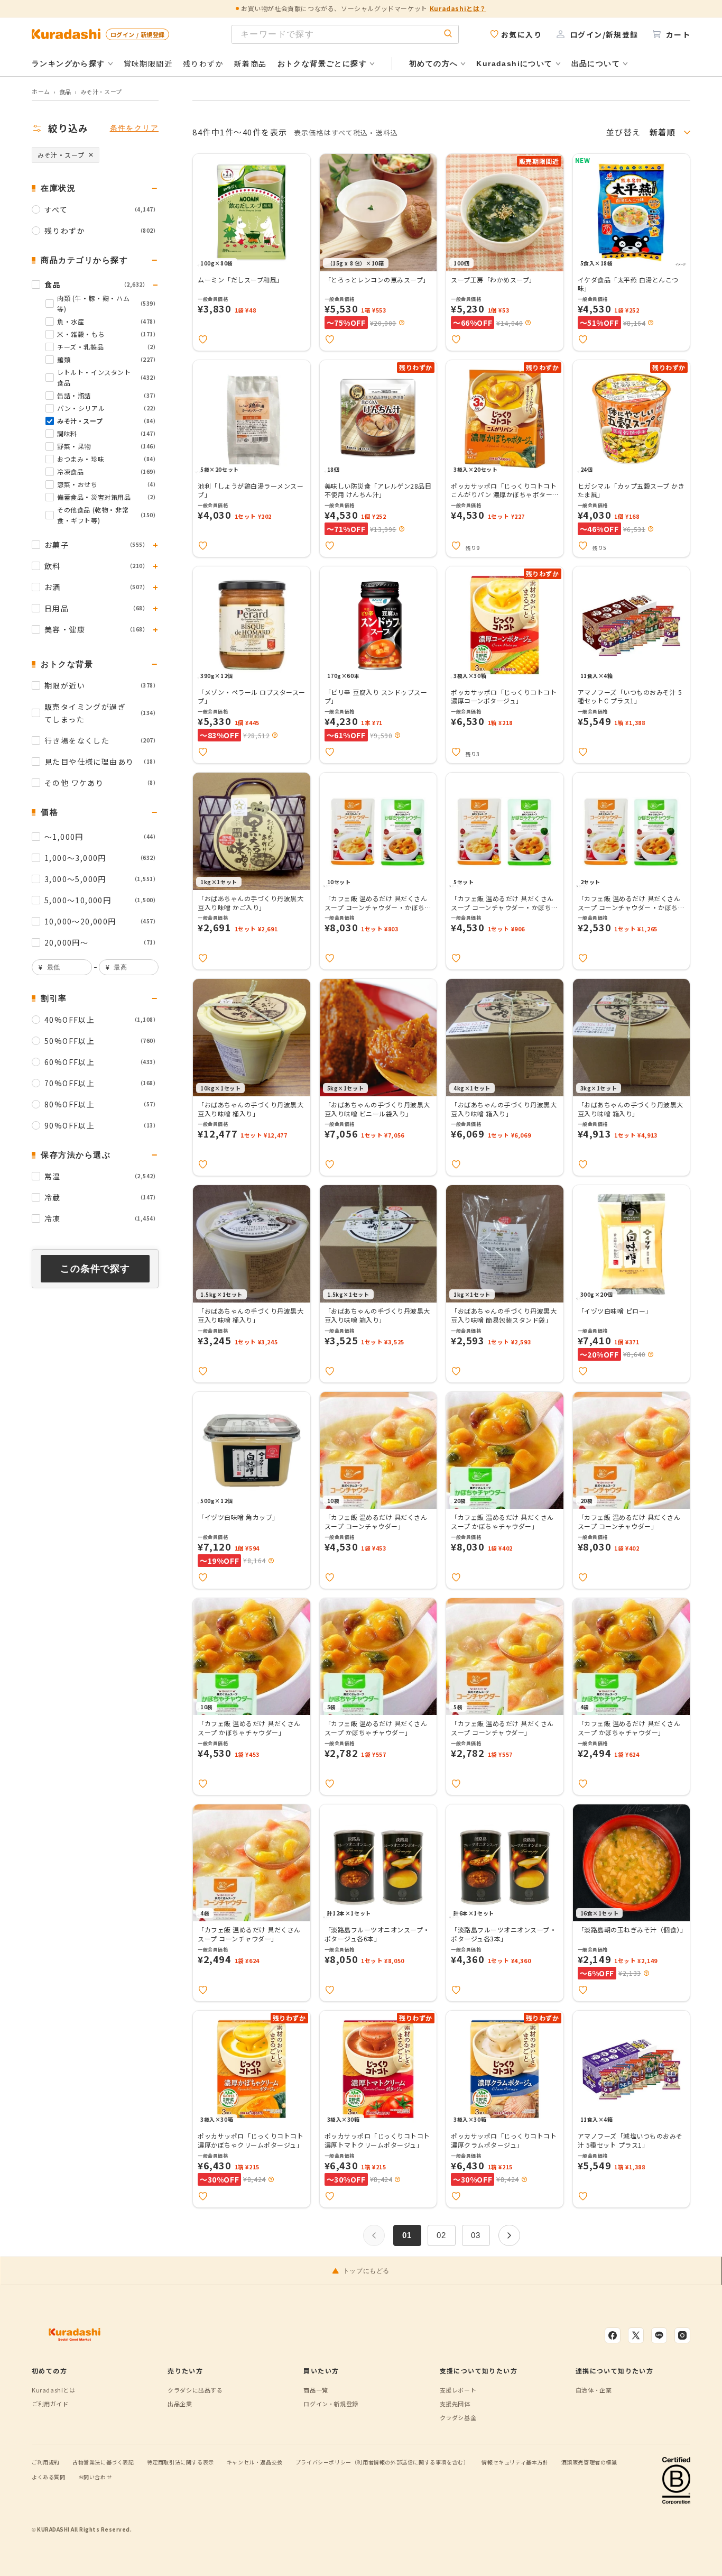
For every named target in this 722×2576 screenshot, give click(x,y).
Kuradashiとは (54, 2390)
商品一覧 (316, 2390)
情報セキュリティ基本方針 (515, 2462)
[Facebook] (613, 2335)
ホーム (41, 91)
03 (476, 2235)
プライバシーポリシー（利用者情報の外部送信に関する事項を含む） (382, 2462)
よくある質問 (49, 2477)
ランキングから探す (68, 63)
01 (407, 2235)
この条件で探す (95, 1269)
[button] (402, 323)
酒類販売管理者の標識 (589, 2462)
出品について (596, 63)
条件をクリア (134, 128)
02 (442, 2235)
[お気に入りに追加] (203, 340)
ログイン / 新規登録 (137, 34)
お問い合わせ (95, 2477)
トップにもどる (366, 2271)
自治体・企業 (594, 2390)
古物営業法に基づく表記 (103, 2462)
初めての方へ (433, 63)
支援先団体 (455, 2404)
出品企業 (180, 2404)
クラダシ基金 (458, 2417)
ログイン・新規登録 (331, 2404)
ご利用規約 (46, 2462)
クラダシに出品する (195, 2390)
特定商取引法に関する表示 (181, 2462)
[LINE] (659, 2335)
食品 (65, 91)
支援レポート (458, 2390)
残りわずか (203, 63)
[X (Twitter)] (636, 2335)
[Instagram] (682, 2335)
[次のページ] (509, 2235)
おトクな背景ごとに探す (322, 63)
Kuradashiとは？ (458, 8)
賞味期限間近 (148, 63)
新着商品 (251, 63)
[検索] (448, 34)
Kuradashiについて (514, 63)
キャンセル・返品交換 (255, 2462)
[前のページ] (374, 2235)
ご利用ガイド (50, 2404)
